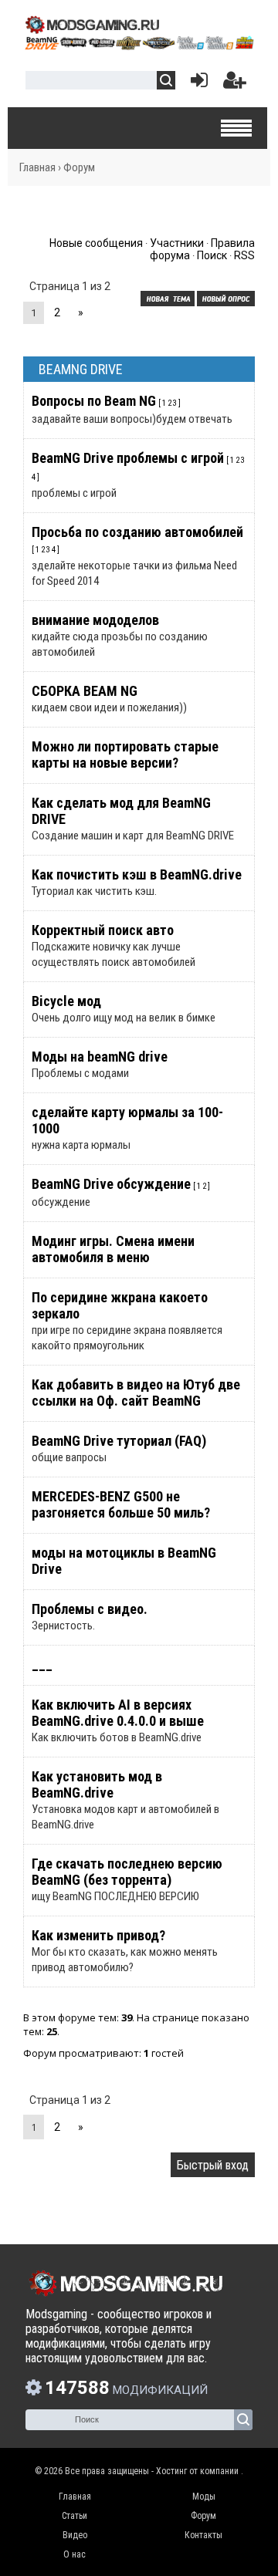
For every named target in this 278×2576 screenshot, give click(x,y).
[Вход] (196, 84)
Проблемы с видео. (90, 1609)
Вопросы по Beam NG (94, 401)
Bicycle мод (66, 1001)
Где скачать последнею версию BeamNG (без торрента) (127, 1872)
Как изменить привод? (98, 1935)
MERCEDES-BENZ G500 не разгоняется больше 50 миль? (121, 1504)
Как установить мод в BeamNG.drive (97, 1784)
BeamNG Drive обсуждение (111, 1184)
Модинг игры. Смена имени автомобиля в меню (113, 1249)
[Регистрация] (235, 84)
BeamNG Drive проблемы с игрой (128, 458)
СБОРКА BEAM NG (85, 691)
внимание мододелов (95, 620)
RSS (244, 255)
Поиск (212, 255)
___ (42, 1664)
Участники (177, 243)
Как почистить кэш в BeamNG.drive (137, 874)
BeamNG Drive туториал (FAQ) (119, 1441)
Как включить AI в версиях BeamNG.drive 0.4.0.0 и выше (118, 1713)
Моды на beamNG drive (100, 1057)
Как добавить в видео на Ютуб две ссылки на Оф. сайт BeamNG (136, 1393)
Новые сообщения (96, 243)
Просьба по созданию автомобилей (137, 532)
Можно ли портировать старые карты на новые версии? (125, 755)
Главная (37, 167)
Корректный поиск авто (103, 930)
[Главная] (139, 45)
